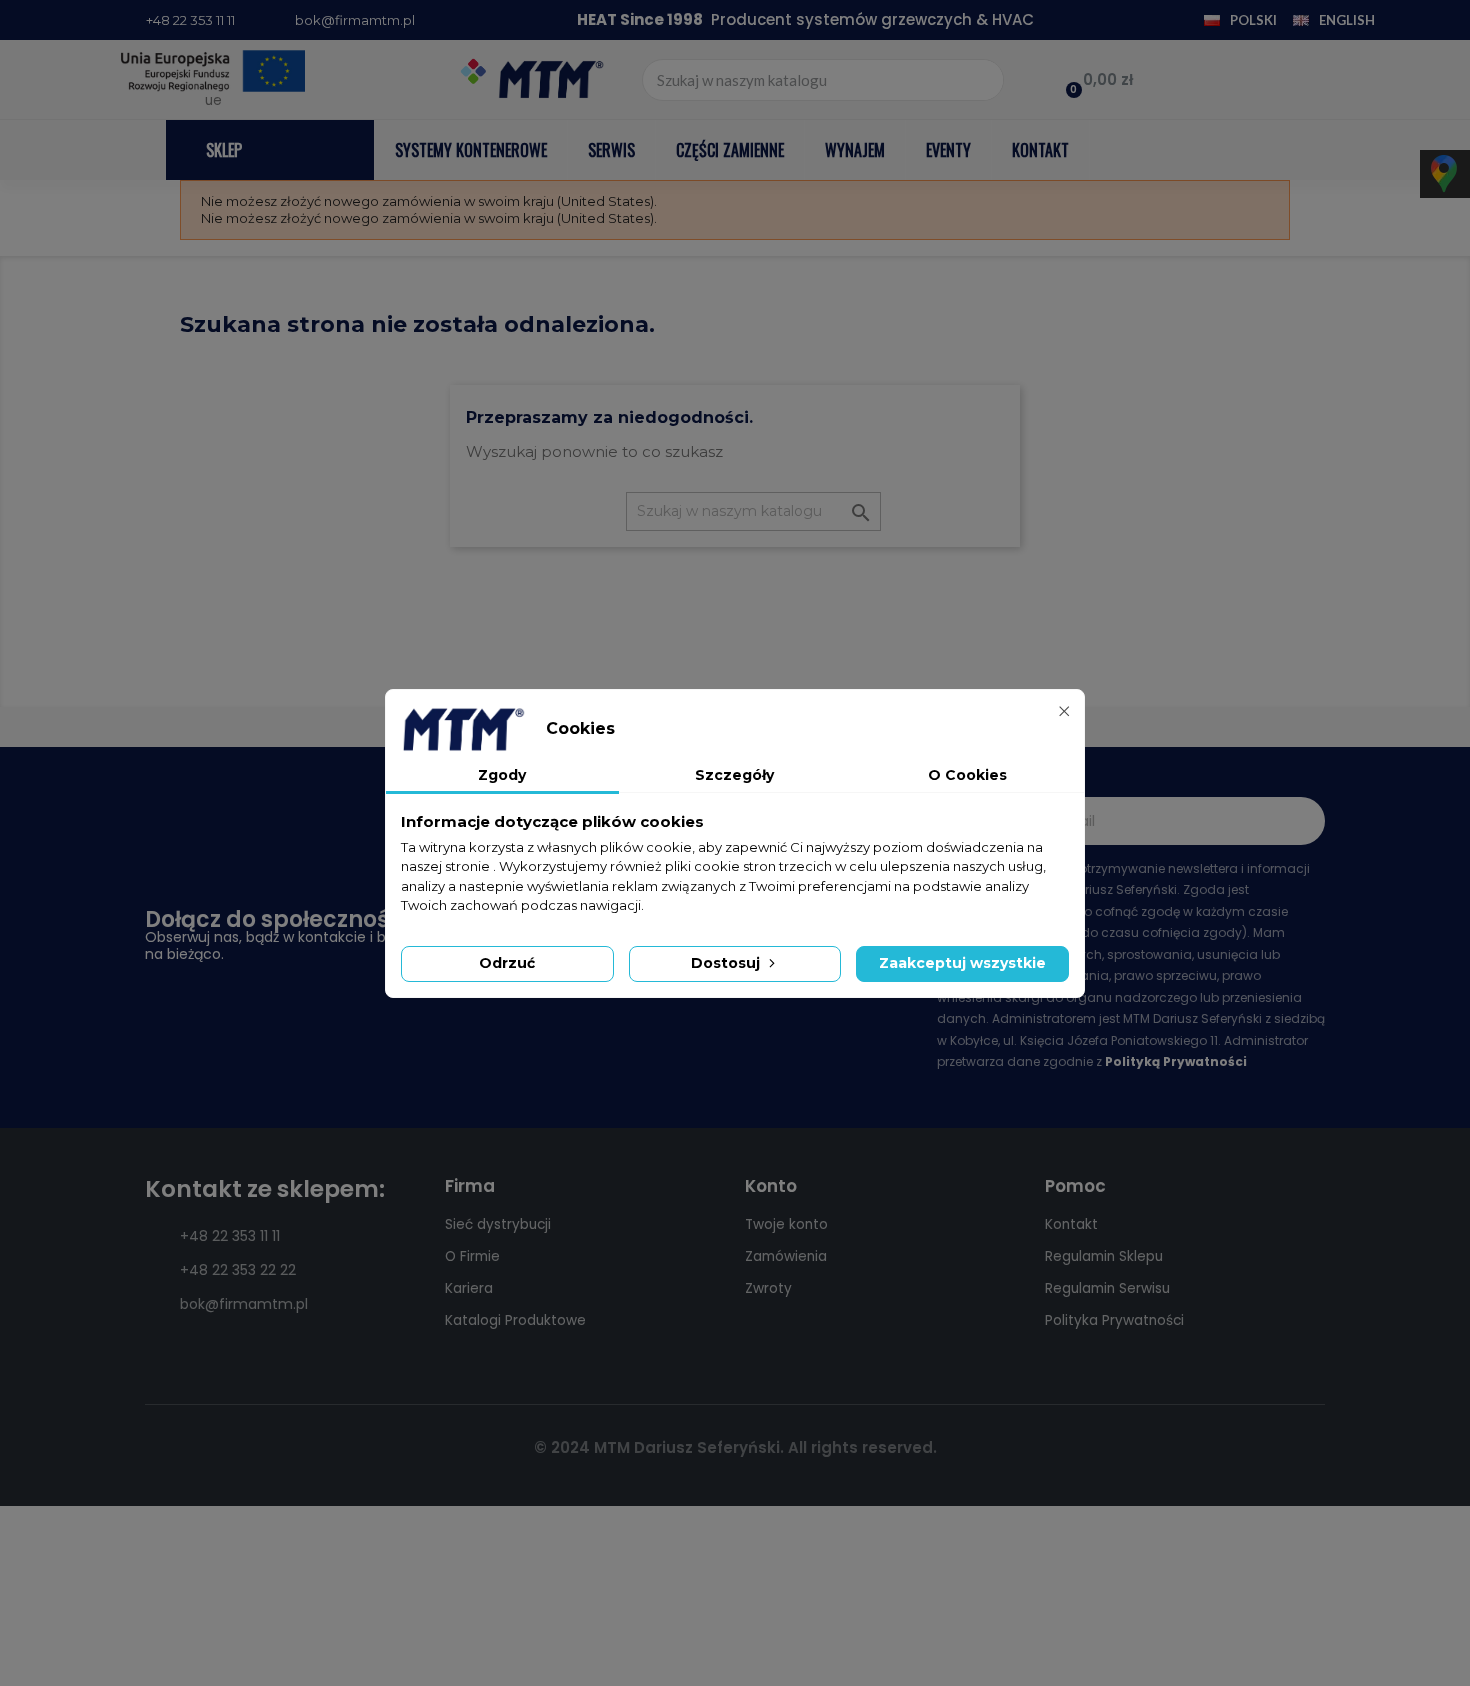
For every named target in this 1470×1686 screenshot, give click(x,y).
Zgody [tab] (502, 775)
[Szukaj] (982, 80)
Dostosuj (727, 963)
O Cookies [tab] (967, 775)
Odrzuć (507, 963)
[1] (1299, 821)
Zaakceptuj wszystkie (962, 963)
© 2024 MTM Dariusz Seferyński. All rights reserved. (735, 1447)
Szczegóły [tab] (734, 775)
